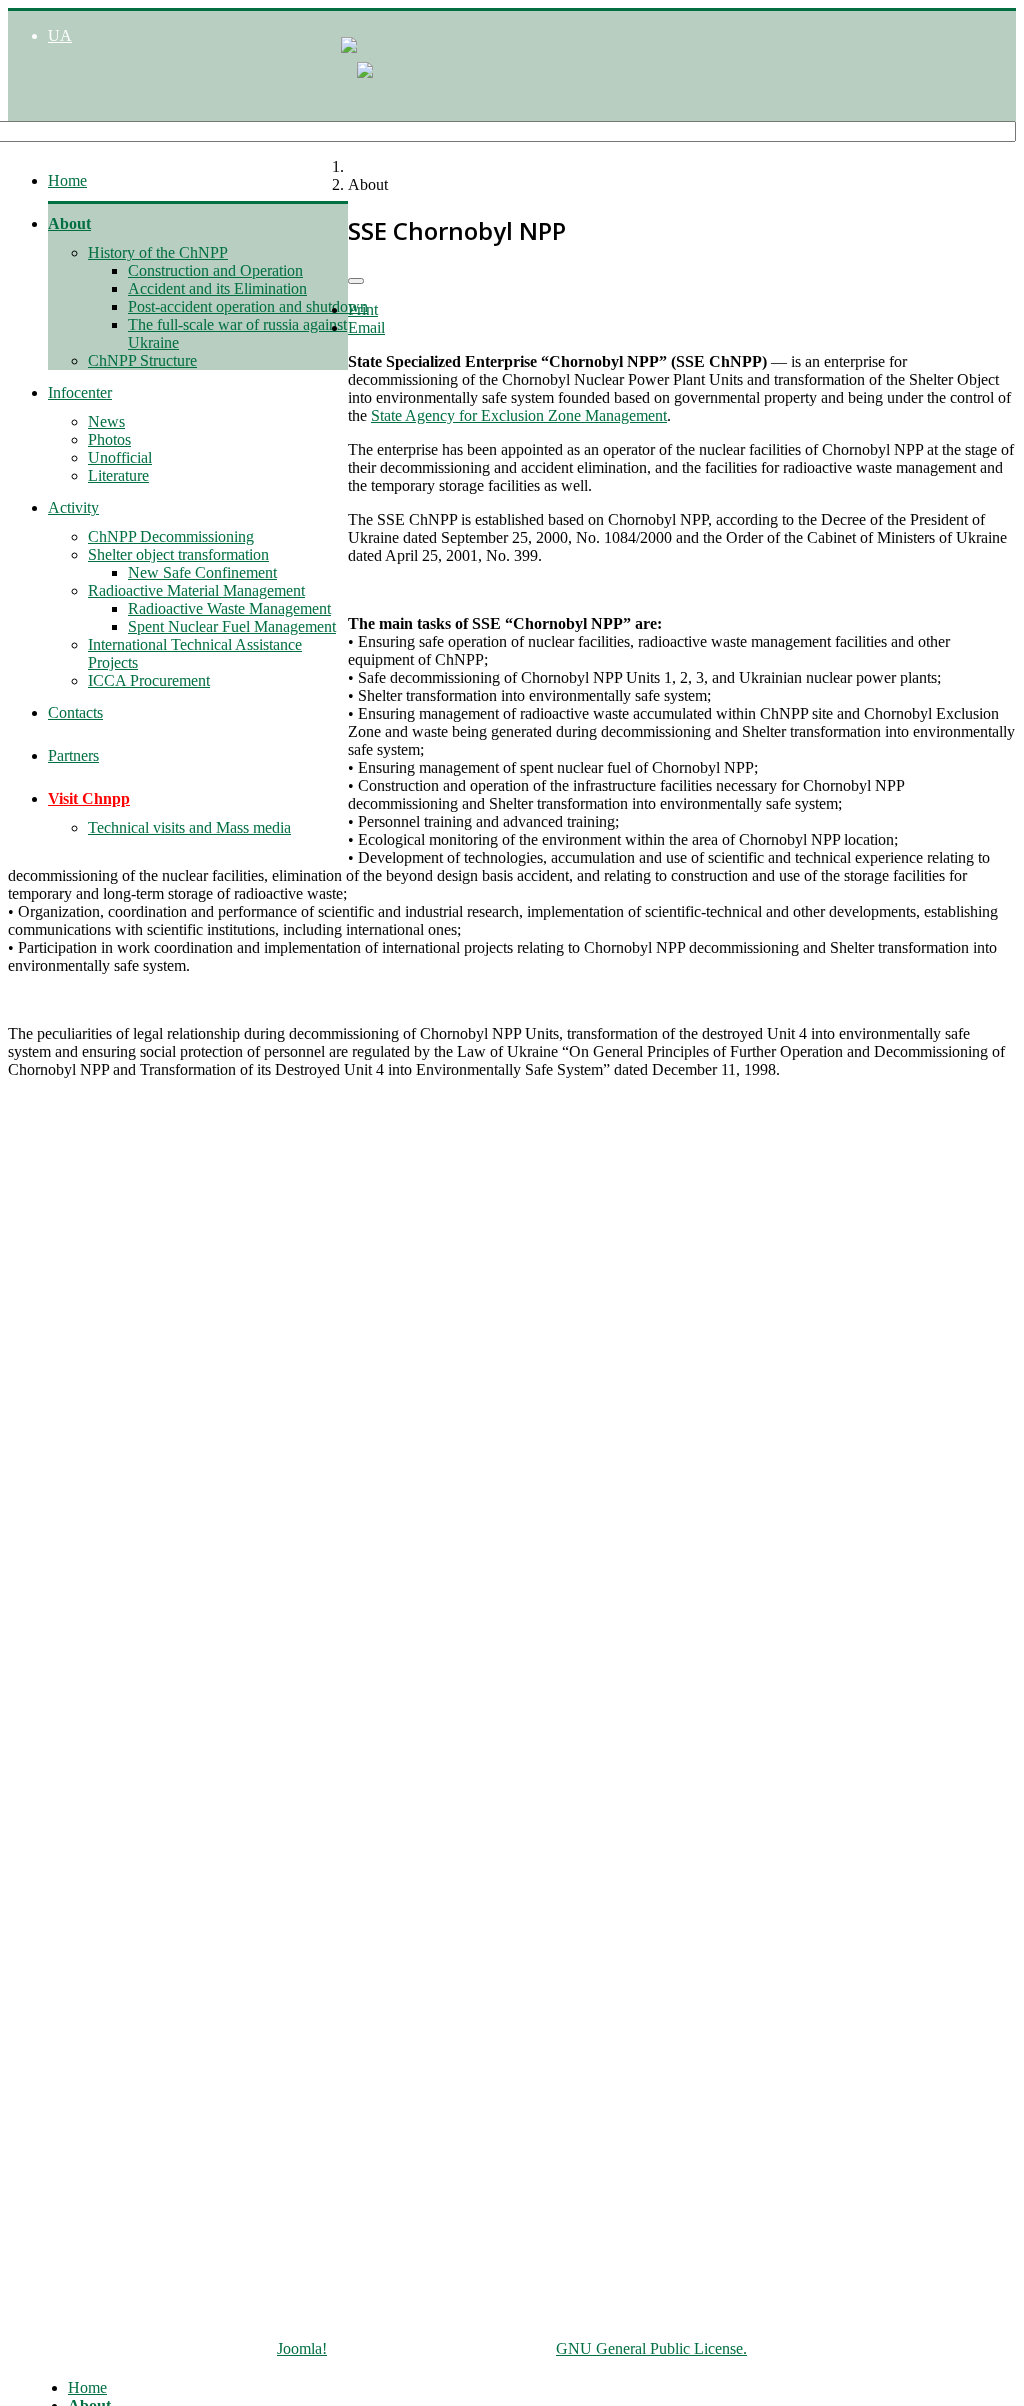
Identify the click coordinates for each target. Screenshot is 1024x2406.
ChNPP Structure (142, 360)
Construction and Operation (215, 270)
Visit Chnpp (89, 798)
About (69, 223)
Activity (73, 507)
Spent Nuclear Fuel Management (232, 626)
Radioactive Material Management (196, 590)
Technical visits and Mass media (189, 827)
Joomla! (302, 2348)
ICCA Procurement (149, 680)
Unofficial (120, 457)
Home (67, 180)
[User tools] (356, 281)
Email (366, 327)
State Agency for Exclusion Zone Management (519, 415)
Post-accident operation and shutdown (248, 306)
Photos (109, 439)
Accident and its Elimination (217, 288)
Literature (118, 475)
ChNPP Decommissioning (171, 536)
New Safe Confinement (202, 572)
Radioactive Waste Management (229, 608)
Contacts (75, 712)
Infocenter (80, 392)
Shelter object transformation (178, 554)
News (106, 421)
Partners (73, 755)
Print (363, 309)
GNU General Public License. (651, 2348)
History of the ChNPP (158, 252)
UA (60, 35)
